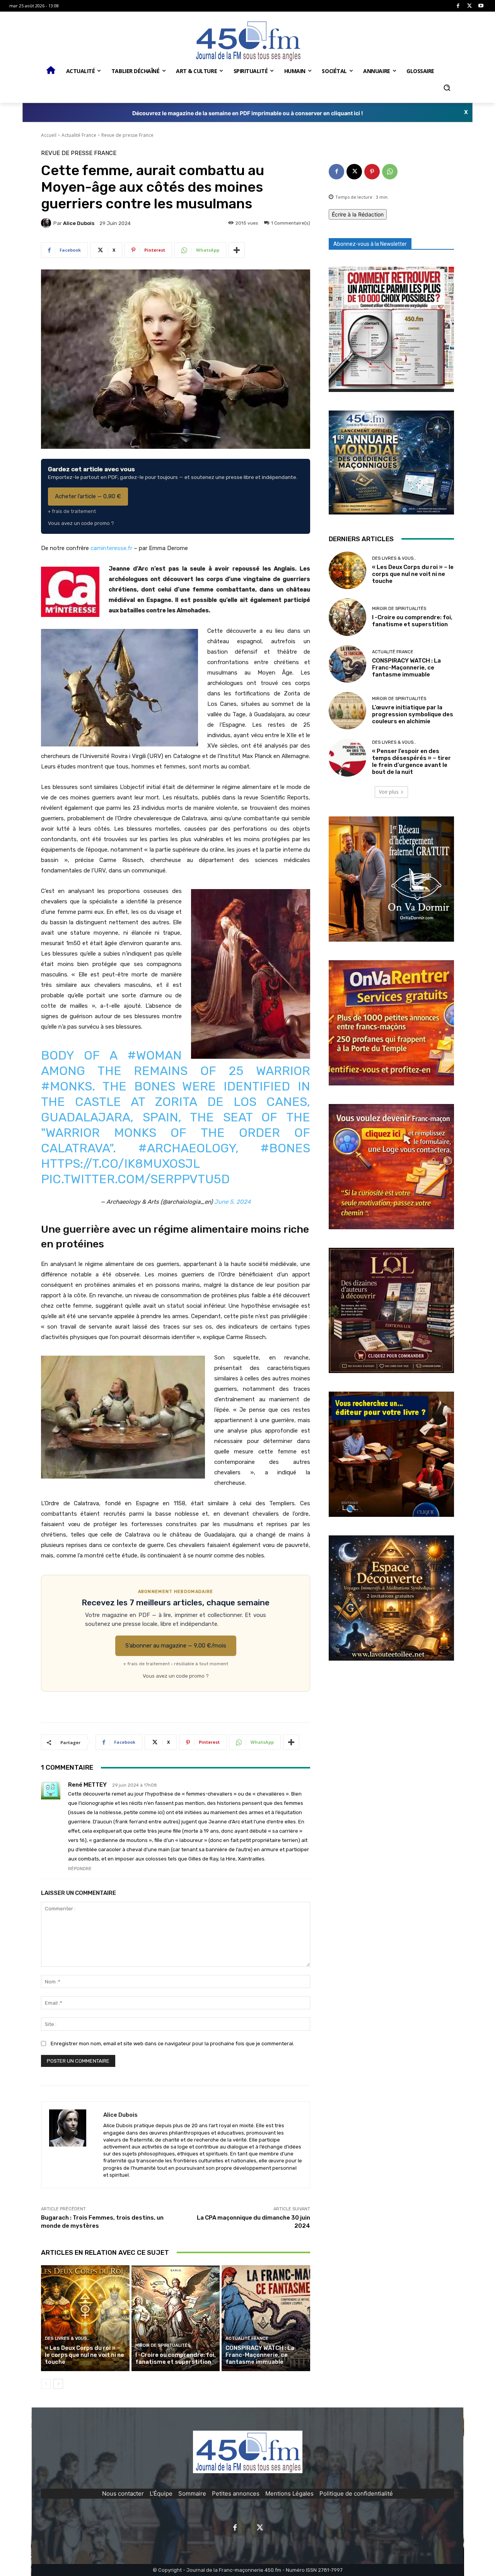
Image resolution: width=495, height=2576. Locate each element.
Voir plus (389, 792)
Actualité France (79, 135)
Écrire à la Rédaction (358, 214)
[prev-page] (46, 2384)
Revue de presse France (127, 135)
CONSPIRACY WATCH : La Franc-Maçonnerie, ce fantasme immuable (260, 2355)
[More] (237, 250)
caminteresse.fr (111, 548)
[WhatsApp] (390, 172)
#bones (285, 1148)
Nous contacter (123, 2493)
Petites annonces (236, 2493)
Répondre (80, 1869)
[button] (447, 88)
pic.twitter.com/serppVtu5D (135, 1179)
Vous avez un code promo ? (81, 523)
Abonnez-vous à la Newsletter (370, 244)
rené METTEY (87, 1785)
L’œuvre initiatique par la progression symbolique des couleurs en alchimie (413, 714)
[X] (470, 6)
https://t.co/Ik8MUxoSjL (120, 1164)
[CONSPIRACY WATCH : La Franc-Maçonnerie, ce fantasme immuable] (266, 2318)
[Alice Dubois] (47, 223)
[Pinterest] (372, 172)
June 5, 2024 (232, 1202)
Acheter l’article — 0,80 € (88, 496)
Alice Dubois (79, 223)
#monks (67, 1086)
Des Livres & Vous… (67, 2338)
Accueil (49, 135)
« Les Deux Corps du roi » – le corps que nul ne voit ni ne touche (84, 2355)
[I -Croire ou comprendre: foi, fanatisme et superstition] (176, 2318)
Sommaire (192, 2493)
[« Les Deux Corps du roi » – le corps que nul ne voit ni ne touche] (85, 2318)
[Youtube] (481, 6)
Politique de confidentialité (356, 2493)
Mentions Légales (289, 2493)
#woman (154, 1055)
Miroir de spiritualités (163, 2345)
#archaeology (187, 1148)
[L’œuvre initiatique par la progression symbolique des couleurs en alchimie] (347, 711)
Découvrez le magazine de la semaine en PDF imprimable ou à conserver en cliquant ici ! (248, 113)
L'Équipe (161, 2493)
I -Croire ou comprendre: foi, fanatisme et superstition (176, 2358)
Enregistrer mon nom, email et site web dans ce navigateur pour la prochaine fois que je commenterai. (172, 2044)
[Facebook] (458, 6)
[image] (391, 329)
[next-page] (58, 2384)
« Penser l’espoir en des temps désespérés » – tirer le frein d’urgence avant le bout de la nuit (411, 762)
